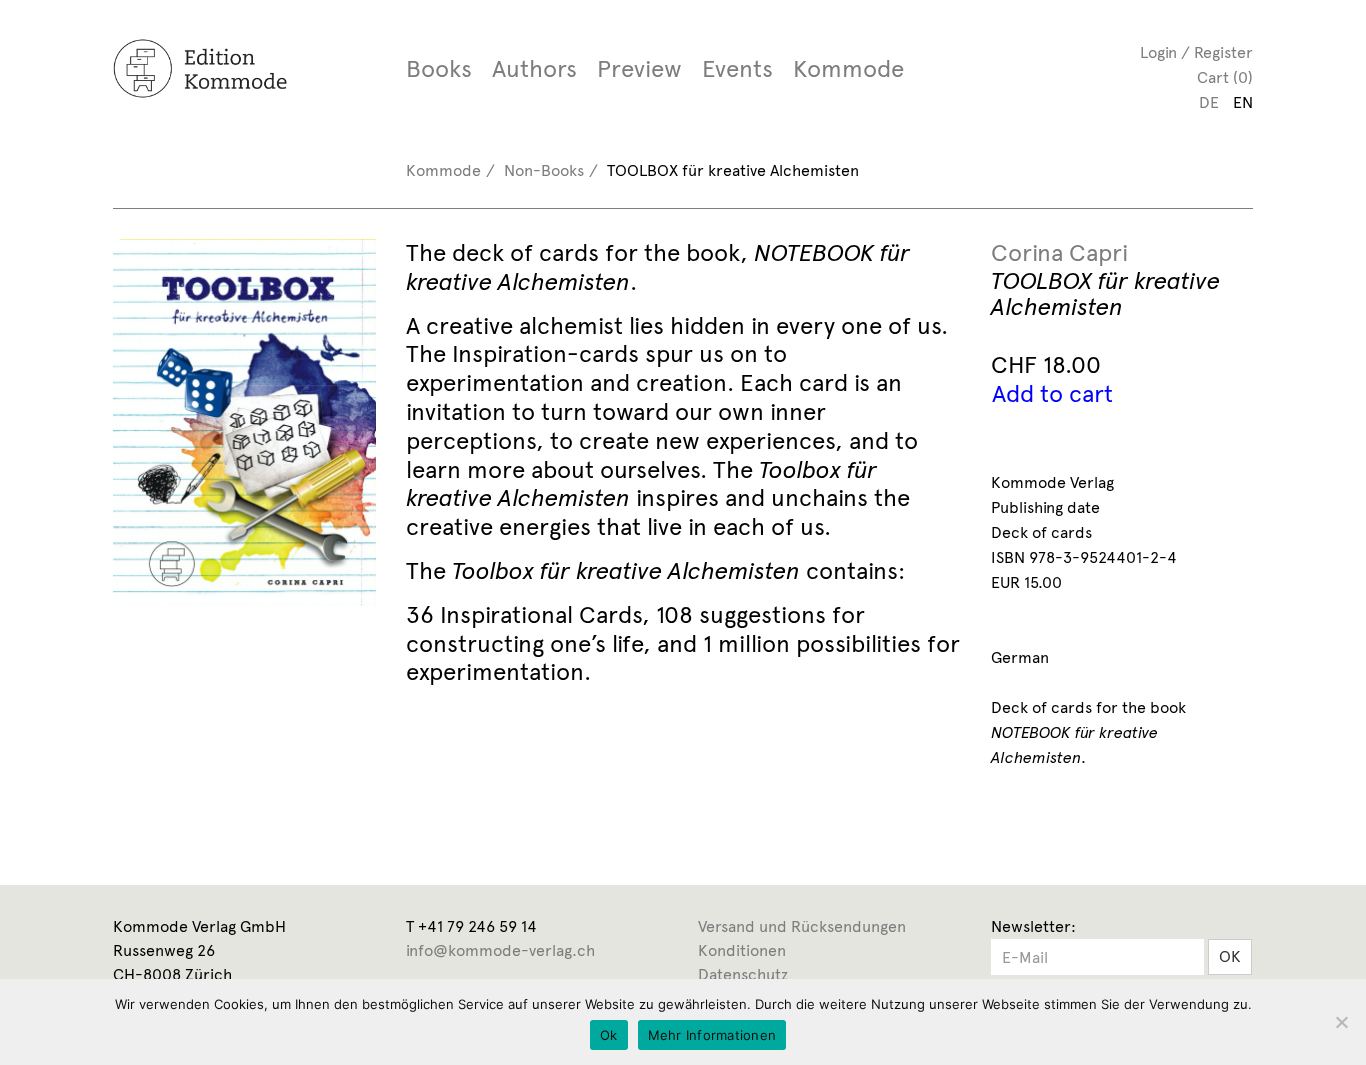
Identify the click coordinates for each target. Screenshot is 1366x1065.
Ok (609, 1035)
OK (1230, 956)
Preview (639, 69)
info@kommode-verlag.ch (500, 950)
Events (737, 69)
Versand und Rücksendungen (802, 926)
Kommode (848, 69)
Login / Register (1196, 52)
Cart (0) (1225, 77)
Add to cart (1052, 394)
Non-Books (544, 170)
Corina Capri (1059, 253)
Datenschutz (743, 974)
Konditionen (742, 950)
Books (439, 69)
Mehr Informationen (712, 1035)
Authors (534, 69)
